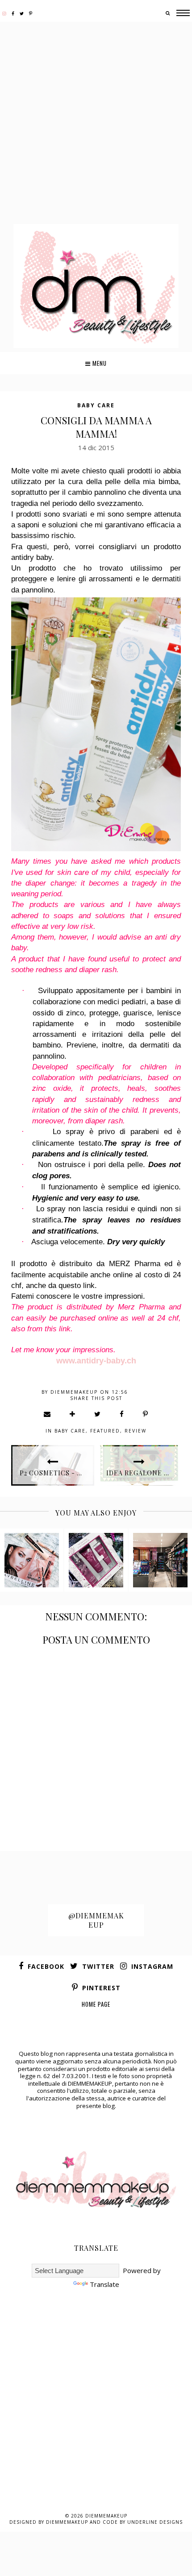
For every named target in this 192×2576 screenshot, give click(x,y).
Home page (96, 2004)
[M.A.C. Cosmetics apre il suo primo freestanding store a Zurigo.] (160, 1560)
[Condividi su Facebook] (122, 1414)
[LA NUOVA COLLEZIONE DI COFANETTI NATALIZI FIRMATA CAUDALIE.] (96, 1560)
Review (136, 1431)
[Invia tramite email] (48, 1414)
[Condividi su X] (98, 1414)
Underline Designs (155, 2522)
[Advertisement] (96, 124)
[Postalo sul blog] (73, 1414)
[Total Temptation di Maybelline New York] (32, 1560)
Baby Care (96, 405)
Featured (105, 1431)
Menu (99, 363)
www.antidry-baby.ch (96, 1361)
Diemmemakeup (106, 2516)
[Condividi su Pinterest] (146, 1414)
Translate (104, 2284)
